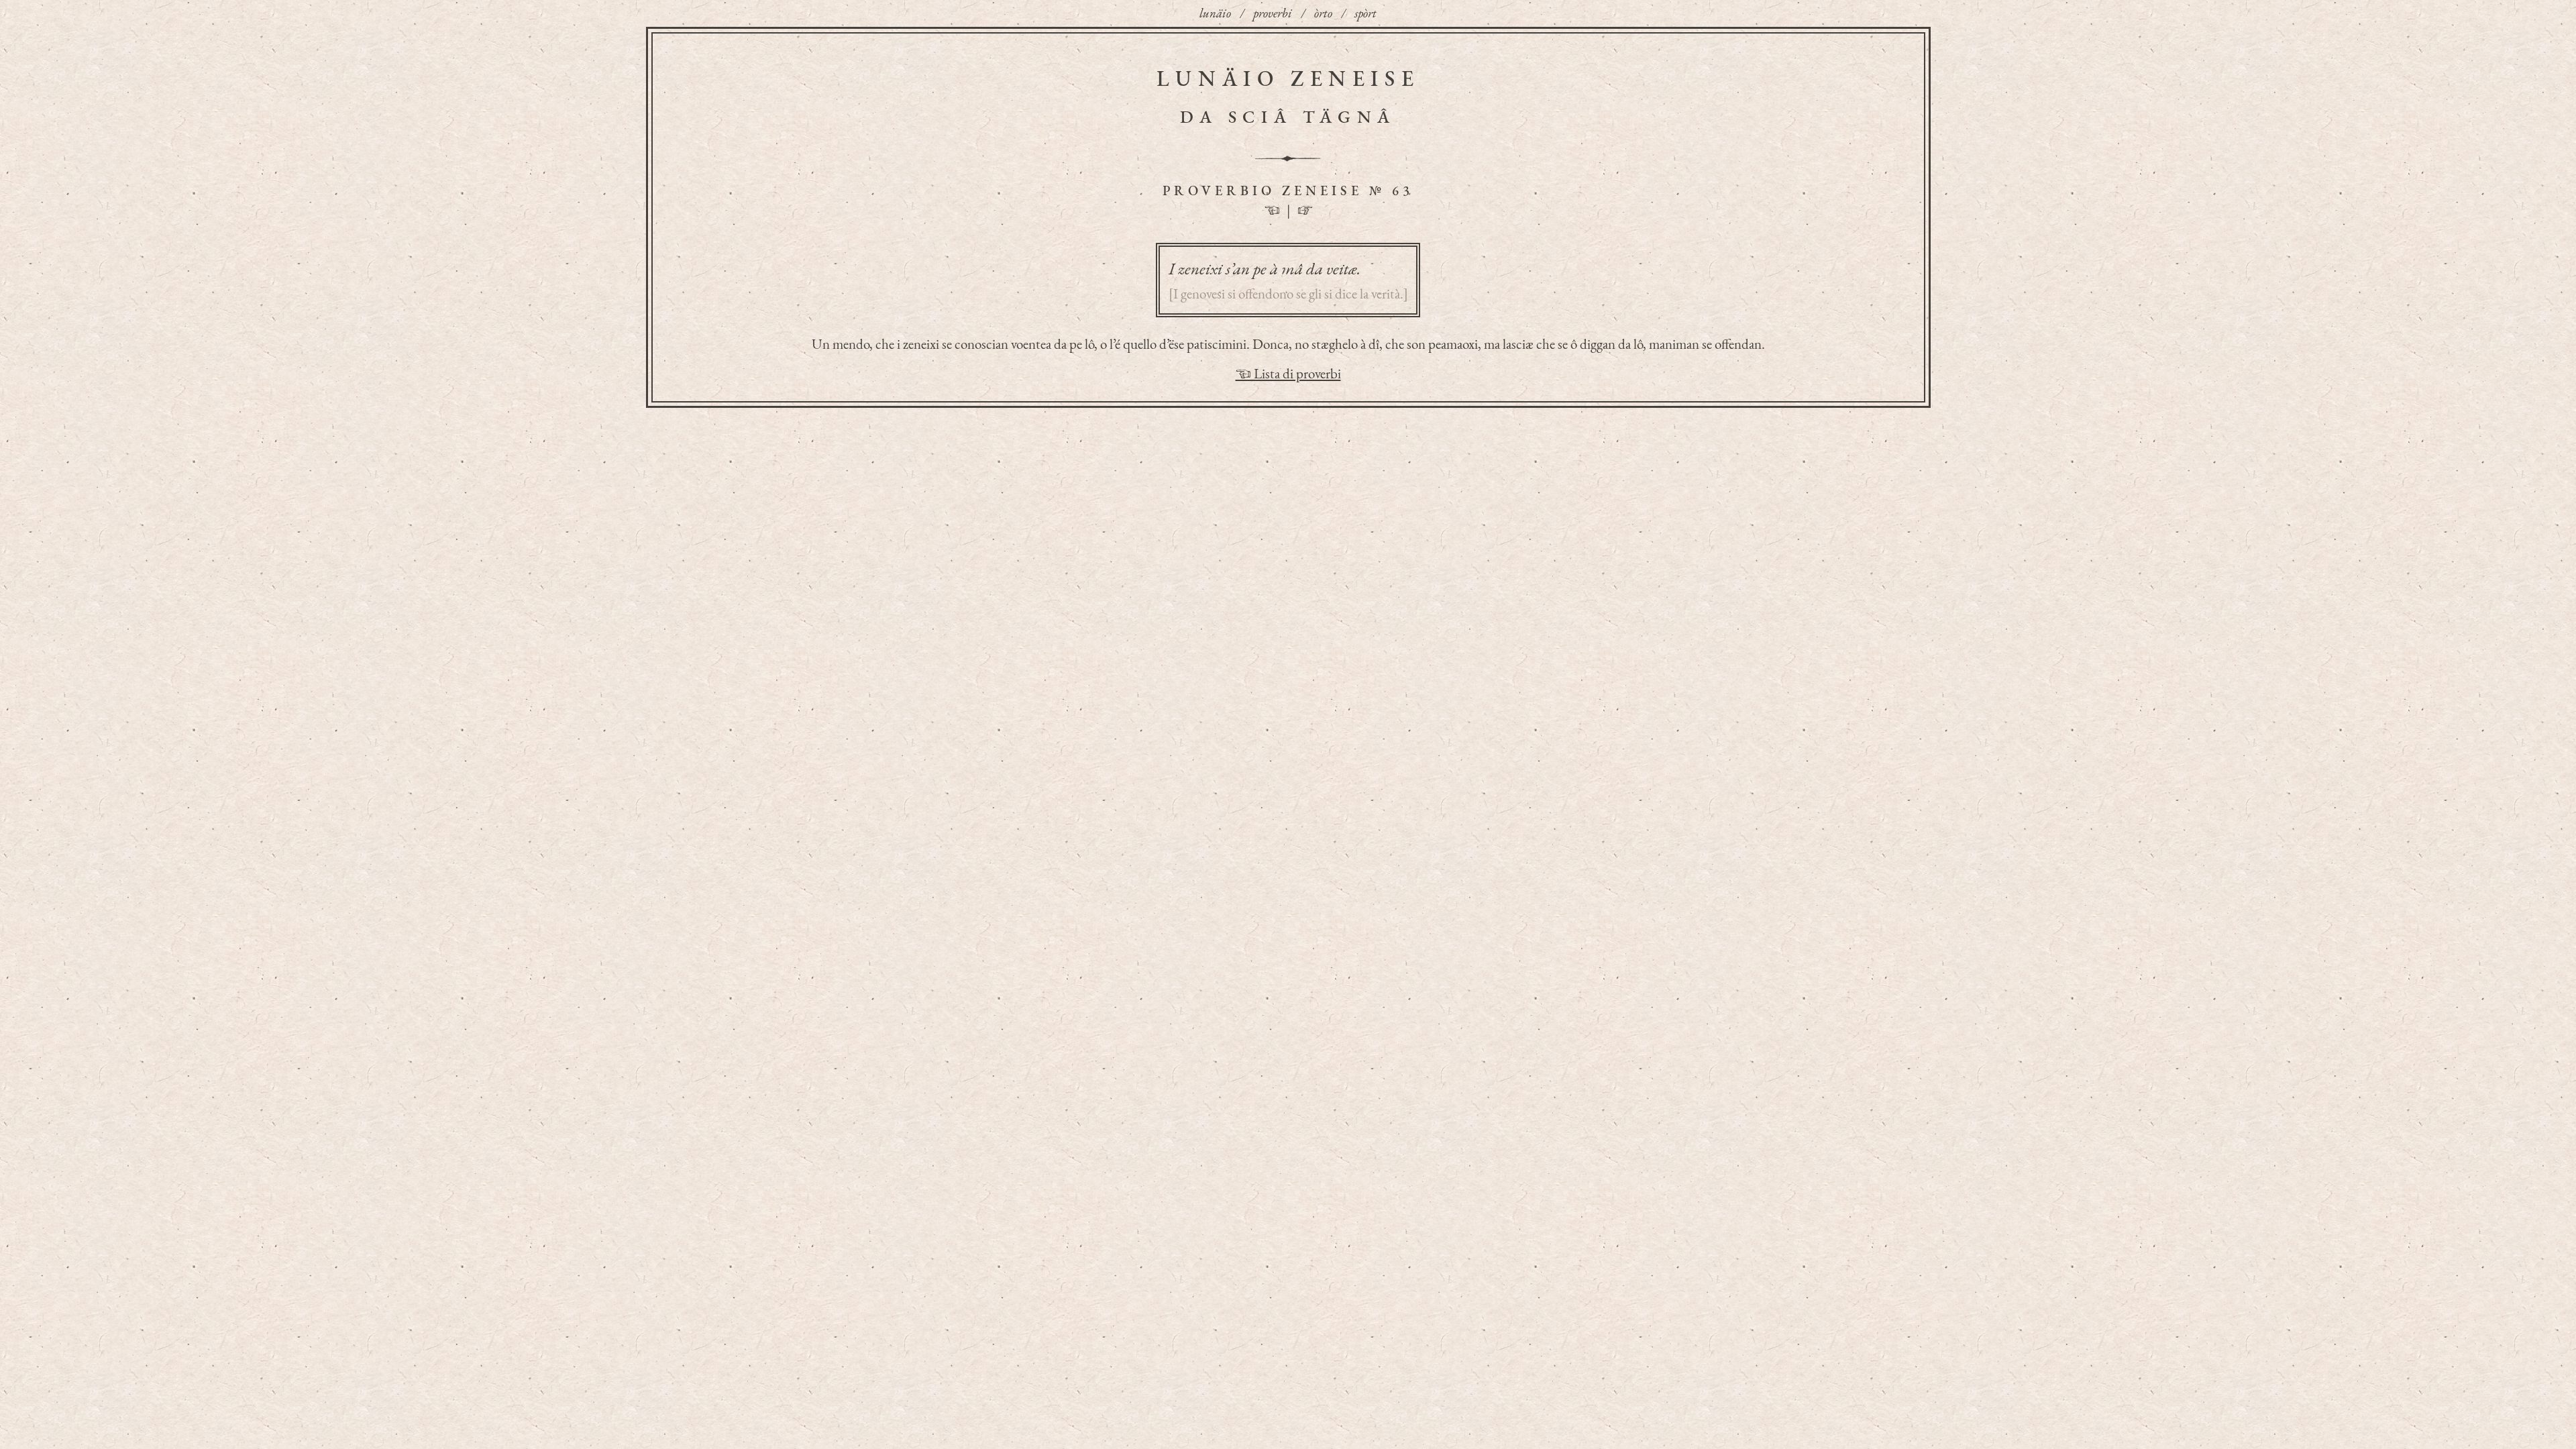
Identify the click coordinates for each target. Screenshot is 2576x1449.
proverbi (1273, 13)
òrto (1323, 13)
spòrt (1365, 13)
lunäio (1215, 13)
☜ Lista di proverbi (1288, 373)
